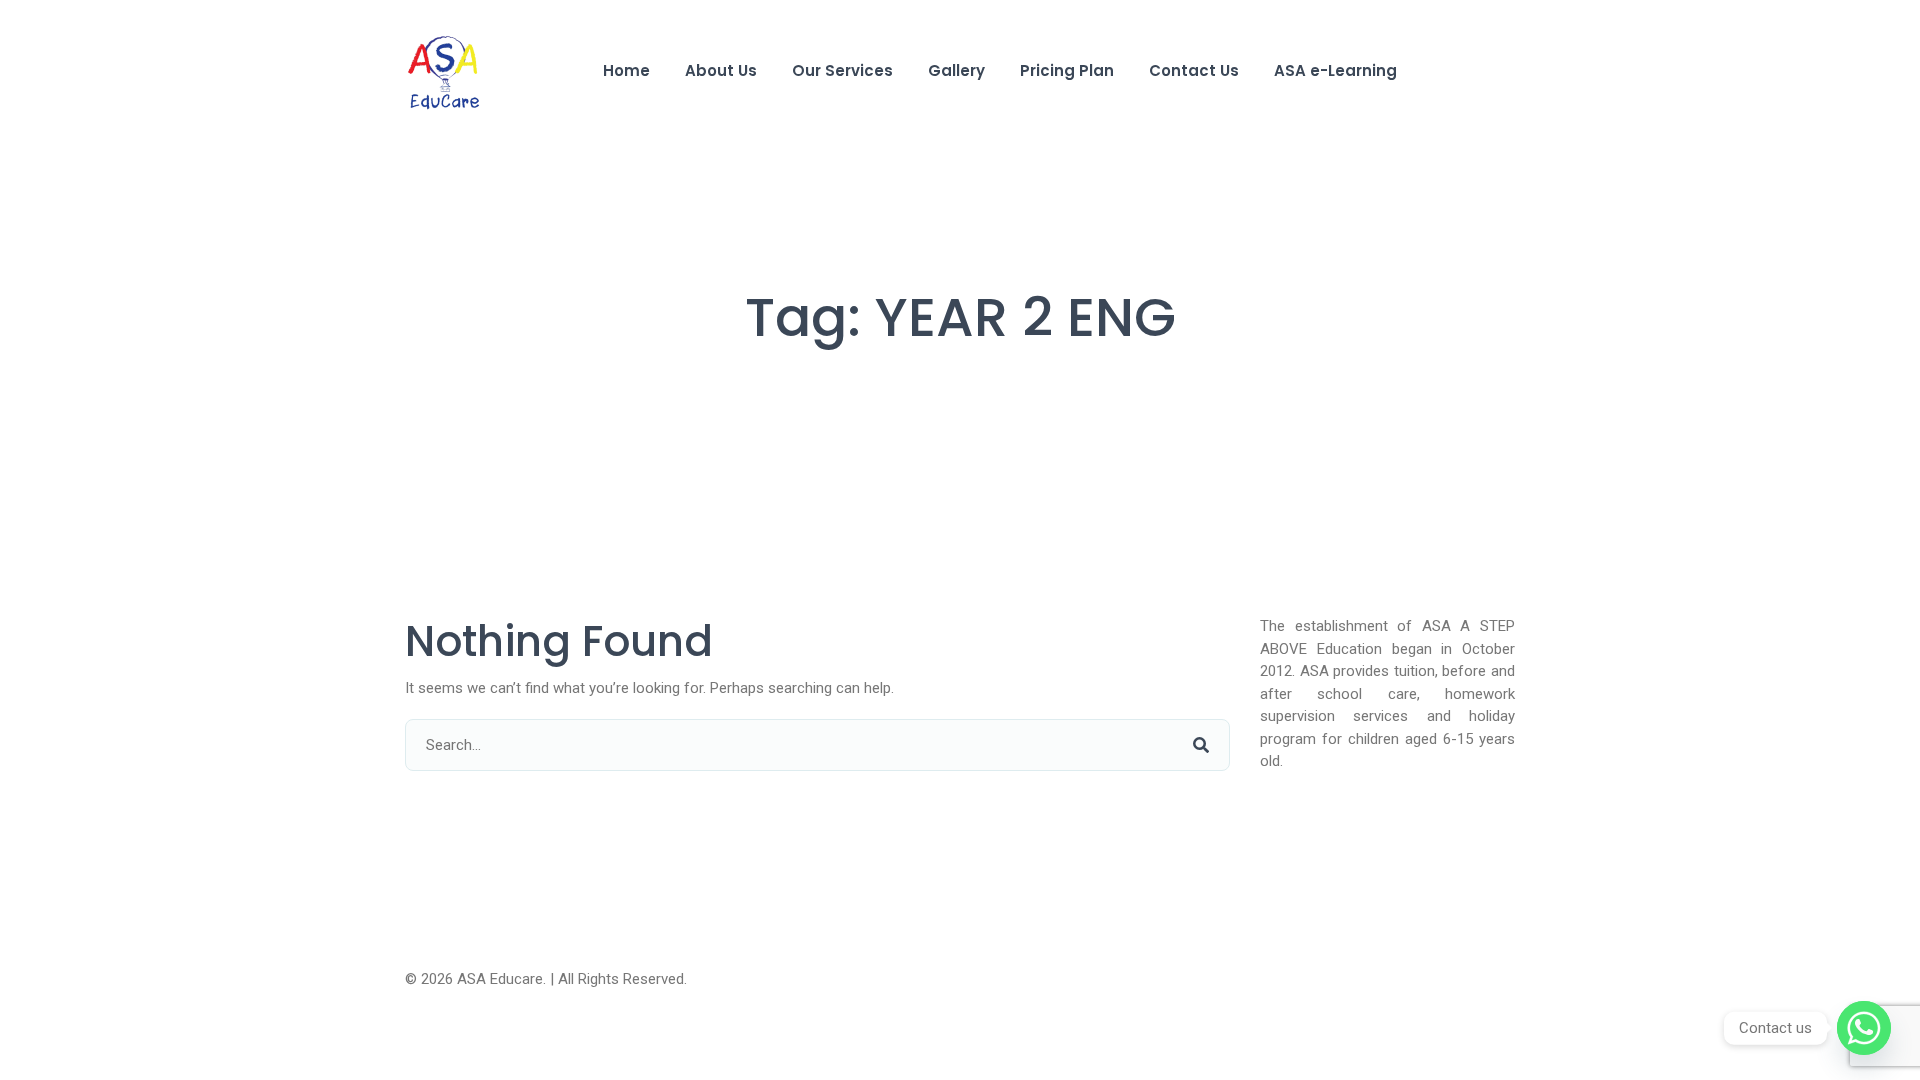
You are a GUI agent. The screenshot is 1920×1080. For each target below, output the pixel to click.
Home (626, 70)
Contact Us (1194, 70)
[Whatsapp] (1864, 1028)
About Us (721, 70)
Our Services (842, 70)
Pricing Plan (1067, 70)
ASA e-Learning (1335, 70)
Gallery (956, 70)
